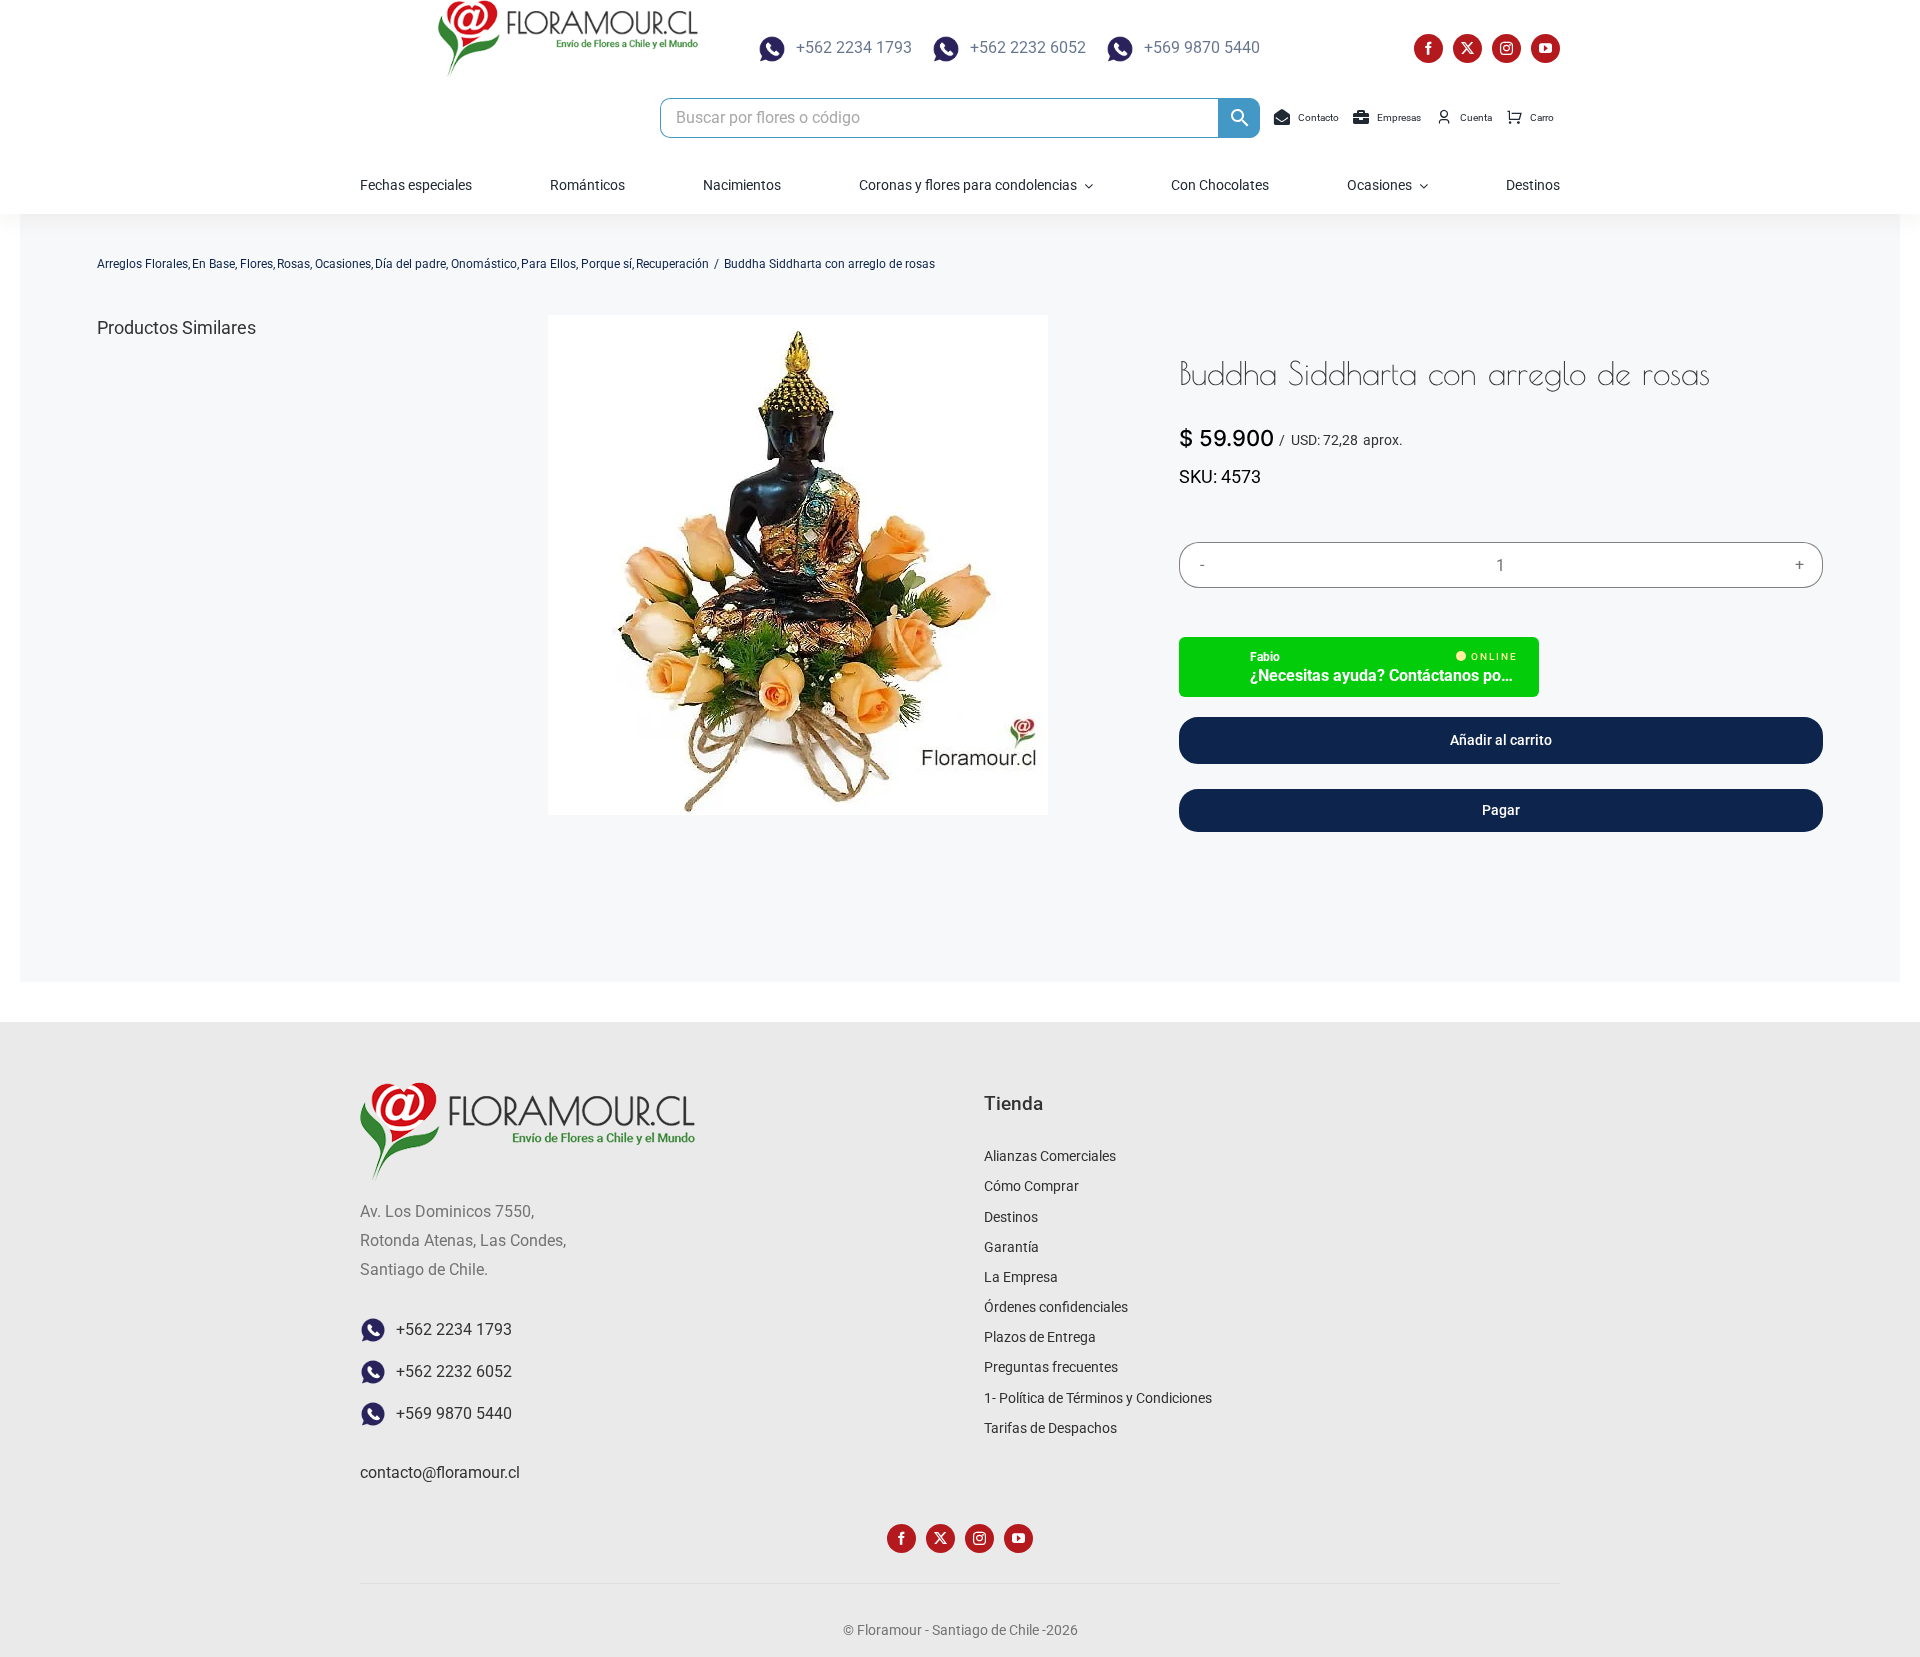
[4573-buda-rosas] (798, 565)
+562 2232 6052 (1028, 47)
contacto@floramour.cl (440, 1472)
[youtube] (1545, 48)
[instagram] (1506, 48)
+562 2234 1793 (854, 47)
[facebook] (1428, 48)
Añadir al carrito (1501, 740)
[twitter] (1467, 48)
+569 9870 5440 (1202, 47)
